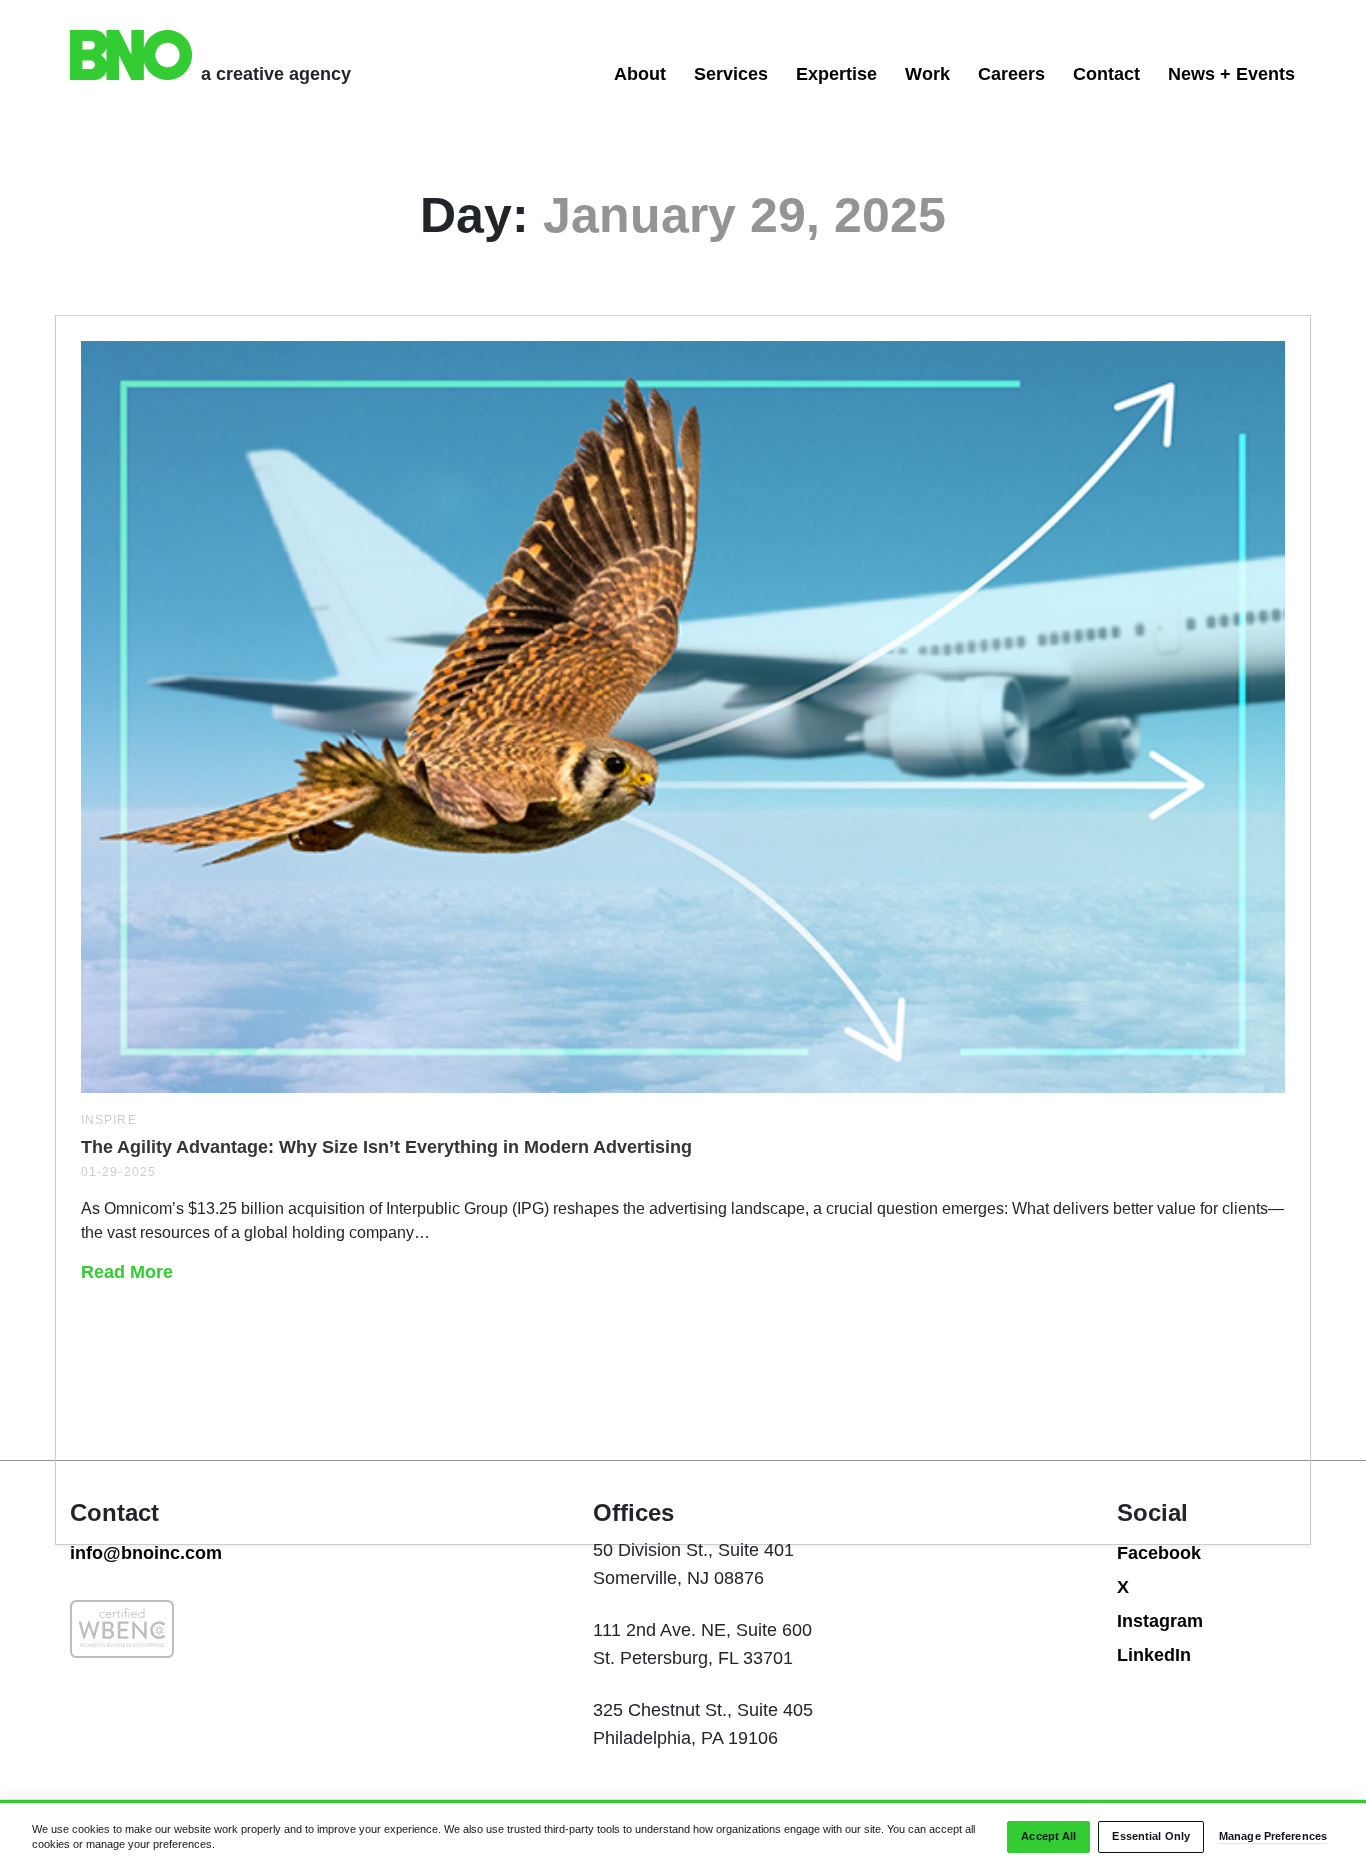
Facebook (1159, 1553)
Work (927, 74)
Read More (127, 1272)
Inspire (109, 1120)
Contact (1106, 74)
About (640, 74)
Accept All (1048, 1837)
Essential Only (1151, 1837)
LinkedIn (1154, 1655)
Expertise (836, 74)
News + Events (1231, 74)
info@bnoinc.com (146, 1553)
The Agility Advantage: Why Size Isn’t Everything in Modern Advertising (386, 1147)
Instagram (1160, 1621)
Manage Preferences (1273, 1837)
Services (731, 74)
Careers (1011, 74)
